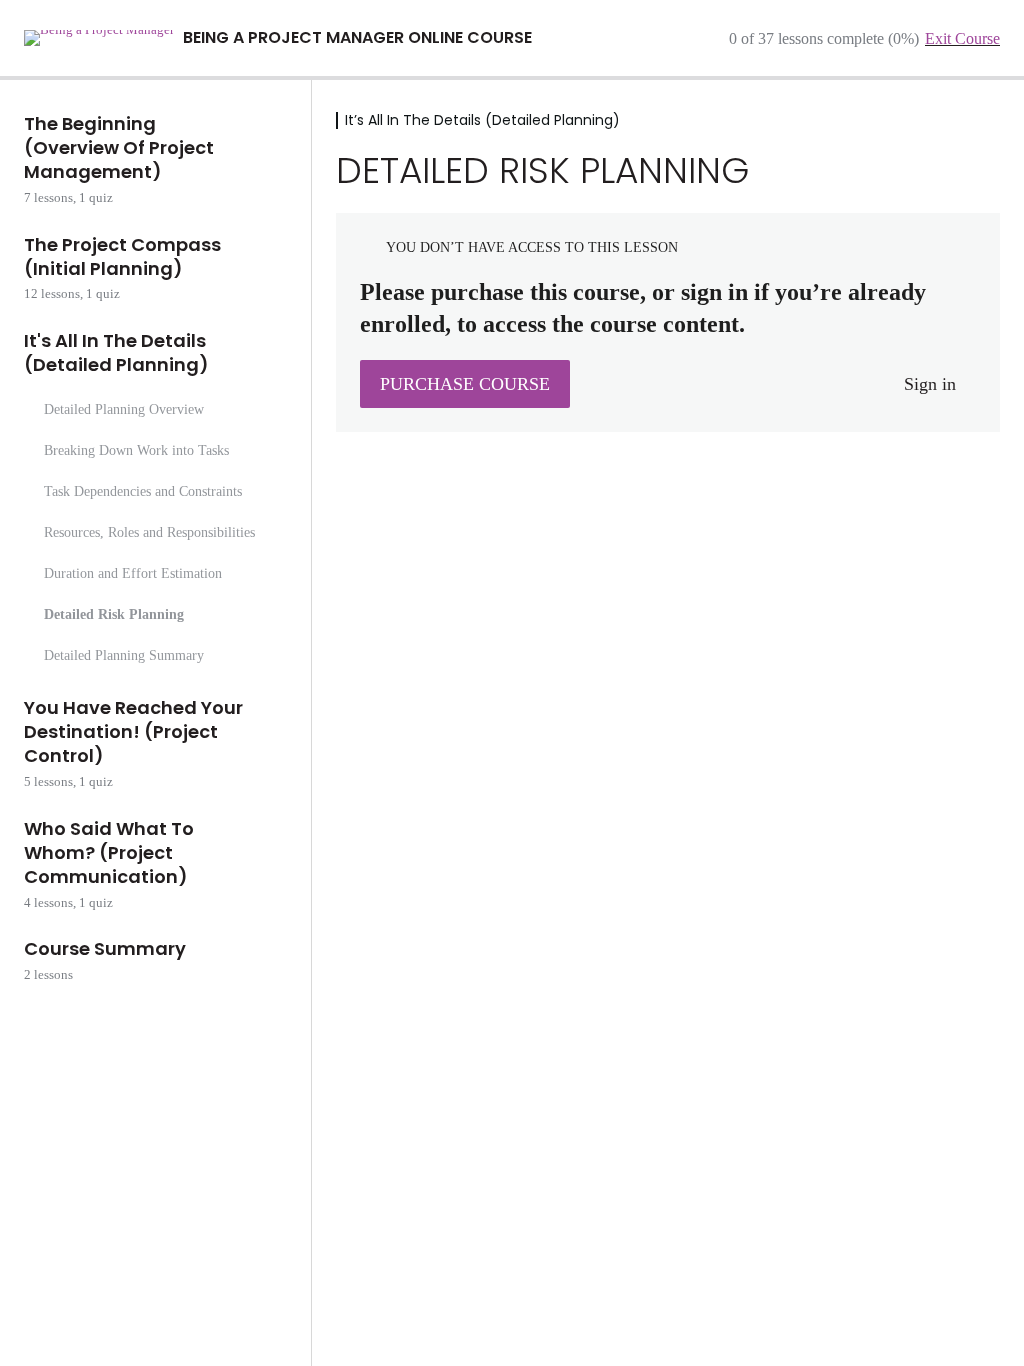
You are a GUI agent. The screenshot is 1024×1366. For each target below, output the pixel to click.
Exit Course (962, 38)
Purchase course (465, 384)
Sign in (930, 384)
